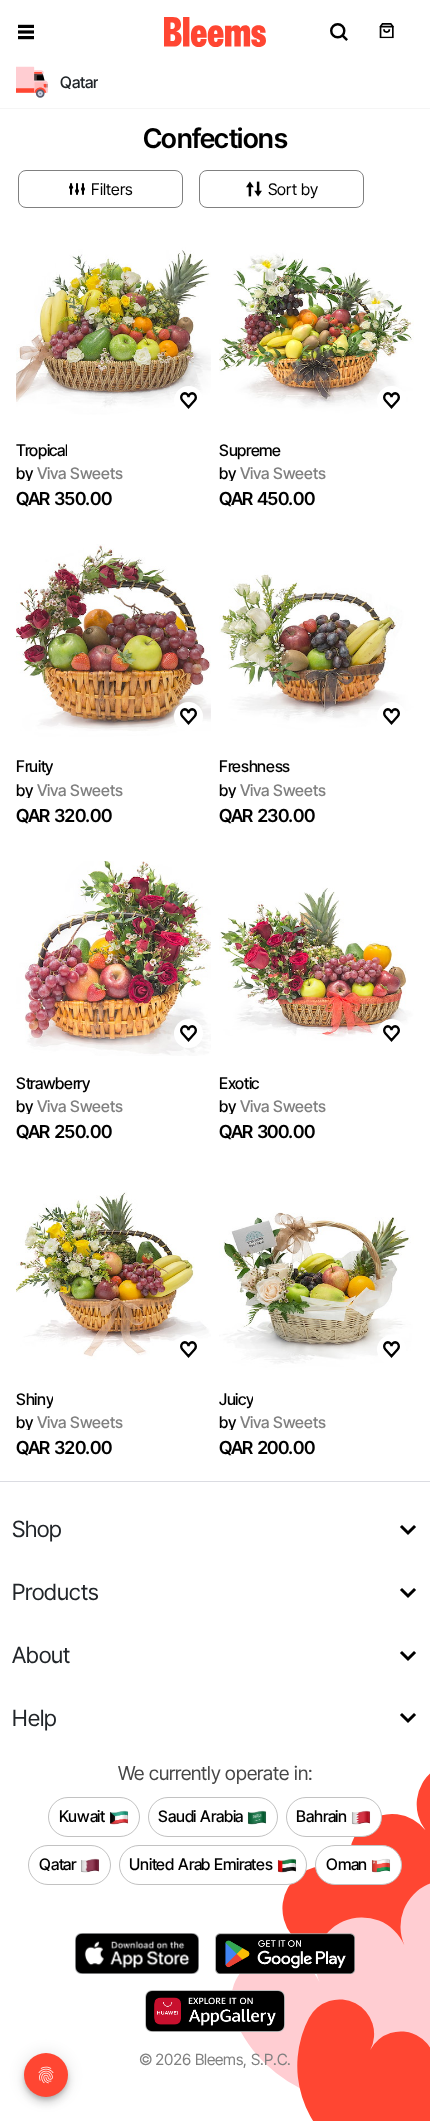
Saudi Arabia (202, 1816)
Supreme (250, 450)
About (41, 1654)
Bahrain (323, 1816)
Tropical (41, 450)
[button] (26, 32)
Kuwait (84, 1816)
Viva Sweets (69, 473)
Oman (348, 1864)
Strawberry (53, 1083)
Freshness (254, 766)
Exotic (239, 1083)
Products (55, 1591)
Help (34, 1717)
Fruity (34, 766)
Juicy (236, 1399)
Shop (37, 1528)
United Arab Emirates (203, 1864)
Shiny (34, 1399)
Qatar (59, 1864)
